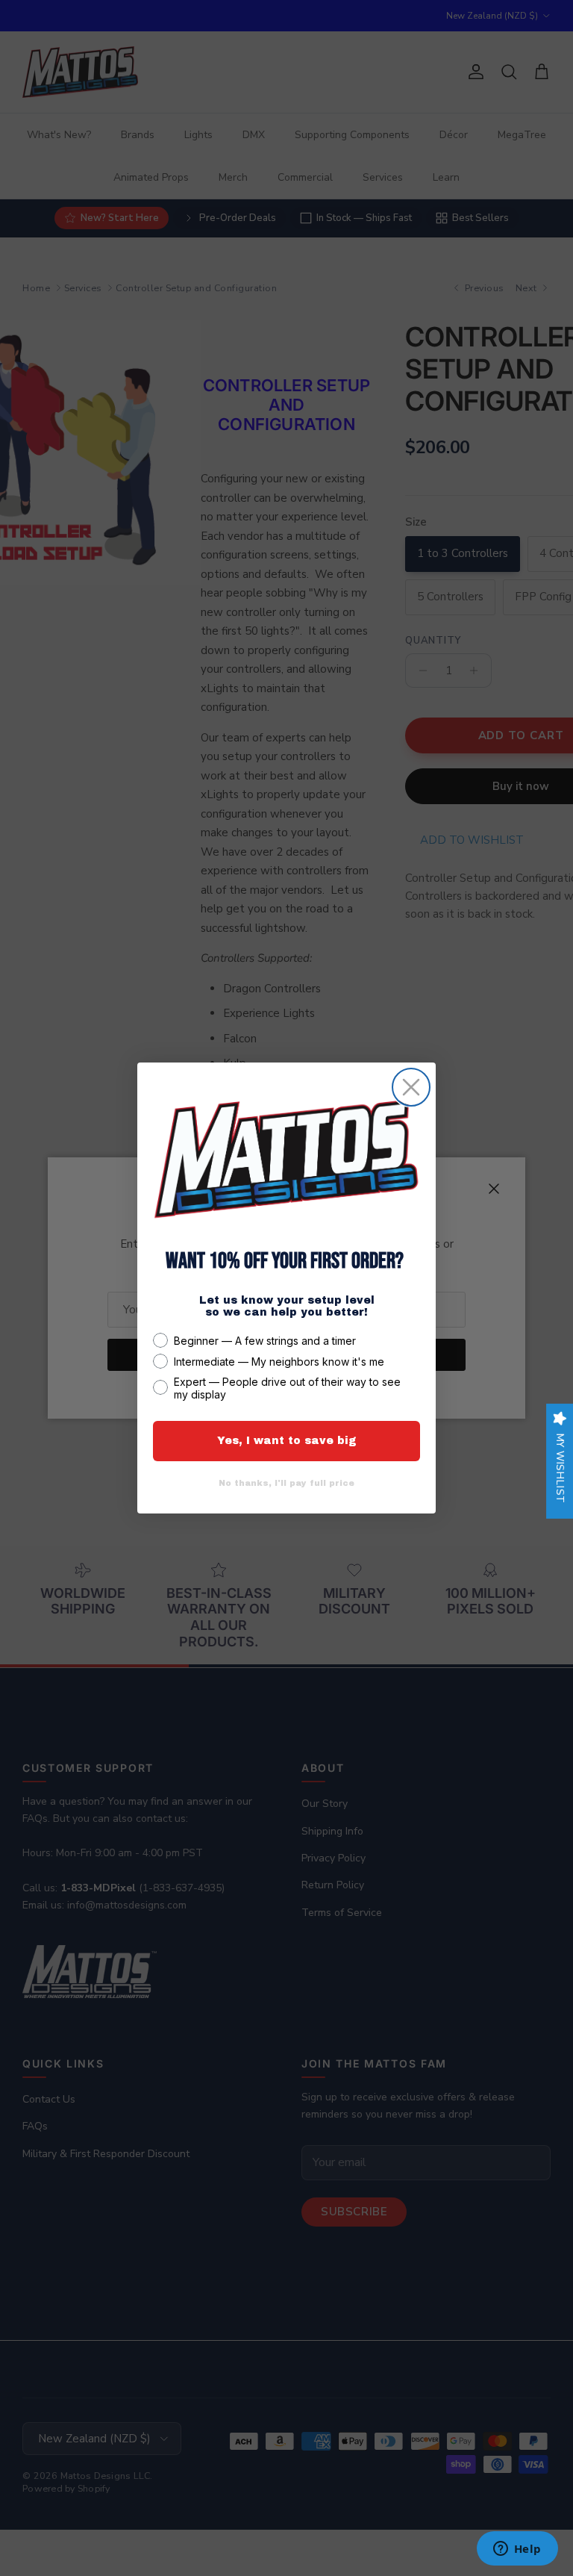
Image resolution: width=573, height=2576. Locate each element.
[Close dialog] (411, 1087)
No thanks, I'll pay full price (286, 1483)
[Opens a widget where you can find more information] (517, 2550)
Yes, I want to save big (287, 1441)
